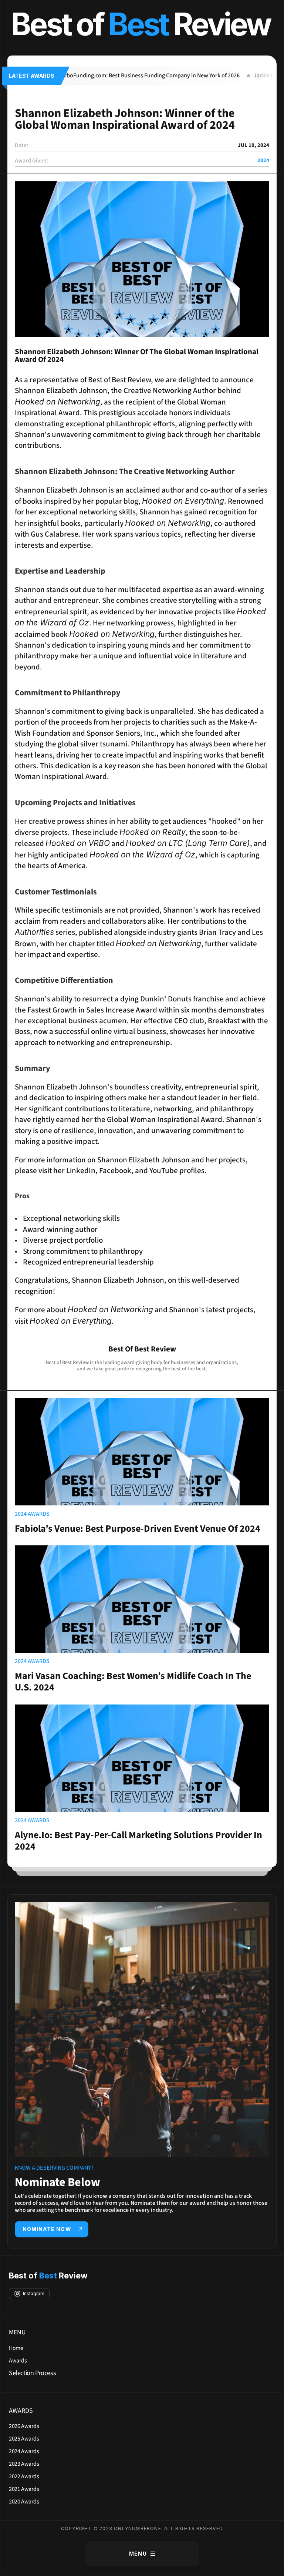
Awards (18, 2361)
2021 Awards (24, 2489)
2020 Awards (24, 2502)
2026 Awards (24, 2426)
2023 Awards (24, 2464)
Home (16, 2348)
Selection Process (32, 2373)
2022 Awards (24, 2476)
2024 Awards (24, 2451)
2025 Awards (24, 2439)
